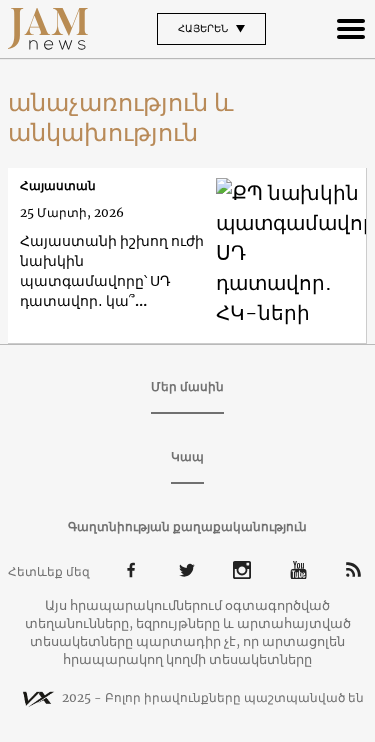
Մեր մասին (187, 386)
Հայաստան (58, 185)
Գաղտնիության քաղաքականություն (187, 526)
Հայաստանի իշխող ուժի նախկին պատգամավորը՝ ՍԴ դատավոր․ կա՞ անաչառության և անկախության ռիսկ (112, 271)
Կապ (187, 456)
